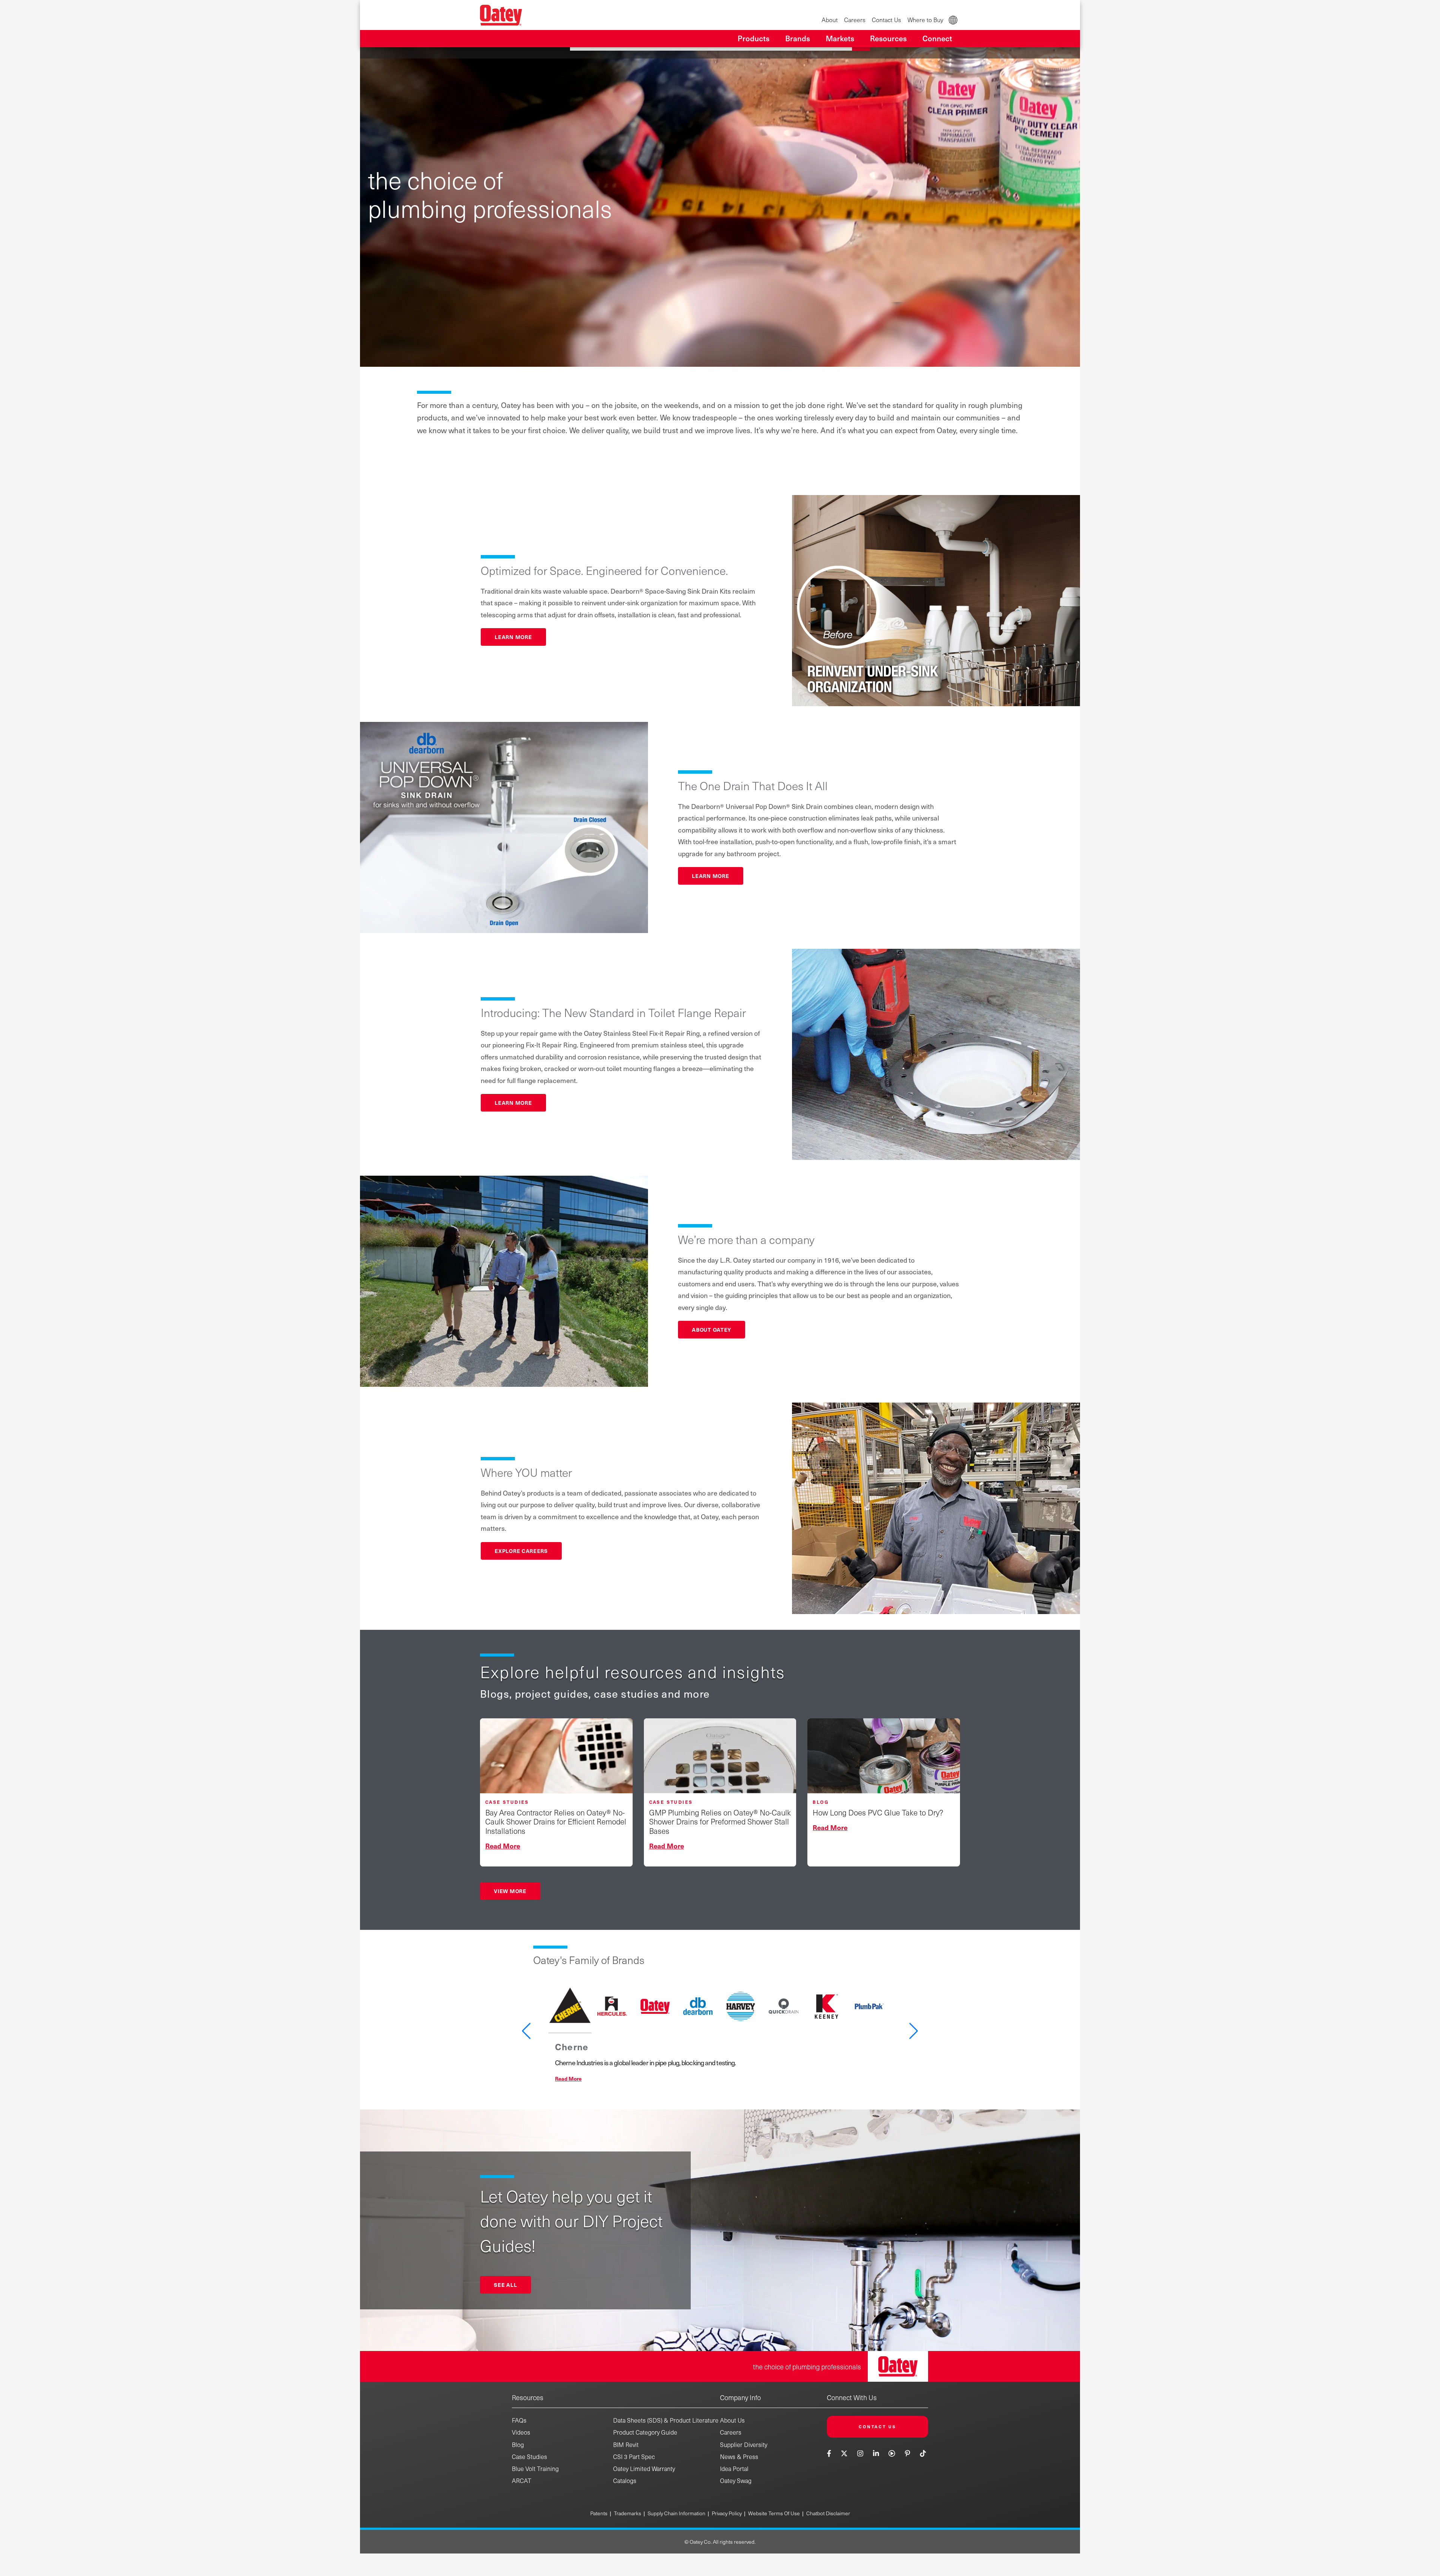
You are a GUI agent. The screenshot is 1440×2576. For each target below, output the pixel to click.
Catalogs (625, 2481)
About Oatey (712, 1329)
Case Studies (529, 2457)
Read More (568, 2078)
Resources (528, 2397)
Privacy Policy (727, 2513)
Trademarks (628, 2513)
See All (505, 2285)
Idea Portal (734, 2469)
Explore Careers (521, 1551)
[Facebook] (830, 2453)
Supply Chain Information (676, 2513)
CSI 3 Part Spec (634, 2457)
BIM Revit (626, 2445)
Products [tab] (754, 38)
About (830, 20)
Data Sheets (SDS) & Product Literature (666, 2420)
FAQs (519, 2420)
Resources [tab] (888, 38)
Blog (518, 2445)
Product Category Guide (645, 2432)
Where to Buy (925, 20)
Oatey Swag (736, 2481)
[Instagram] (860, 2453)
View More (510, 1891)
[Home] (501, 15)
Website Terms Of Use (774, 2513)
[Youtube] (892, 2453)
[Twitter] (844, 2453)
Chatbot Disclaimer (828, 2513)
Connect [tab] (937, 38)
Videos (521, 2432)
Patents (599, 2513)
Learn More (513, 637)
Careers (855, 20)
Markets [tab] (840, 38)
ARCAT (522, 2481)
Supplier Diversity (744, 2445)
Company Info (740, 2397)
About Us (732, 2420)
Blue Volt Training (535, 2469)
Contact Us (886, 20)
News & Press (739, 2457)
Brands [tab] (798, 38)
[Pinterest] (907, 2453)
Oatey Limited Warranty (644, 2469)
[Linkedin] (876, 2453)
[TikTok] (923, 2453)
